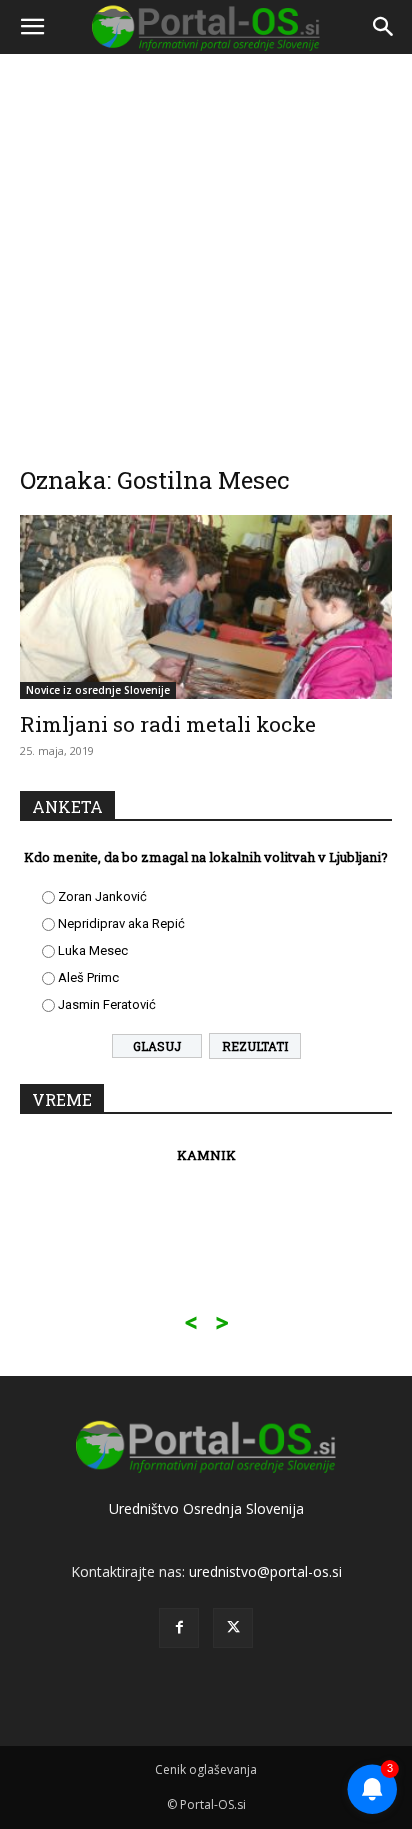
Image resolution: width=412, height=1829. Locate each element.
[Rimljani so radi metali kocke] (206, 607)
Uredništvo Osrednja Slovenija (206, 1508)
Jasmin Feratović (107, 1004)
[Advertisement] (206, 246)
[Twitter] (233, 1628)
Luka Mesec (93, 950)
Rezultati (255, 1046)
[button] (32, 27)
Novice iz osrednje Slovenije (98, 690)
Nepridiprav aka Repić (121, 923)
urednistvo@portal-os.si (265, 1571)
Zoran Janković (102, 896)
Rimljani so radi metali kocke (168, 724)
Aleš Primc (88, 977)
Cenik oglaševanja (206, 1769)
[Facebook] (179, 1628)
